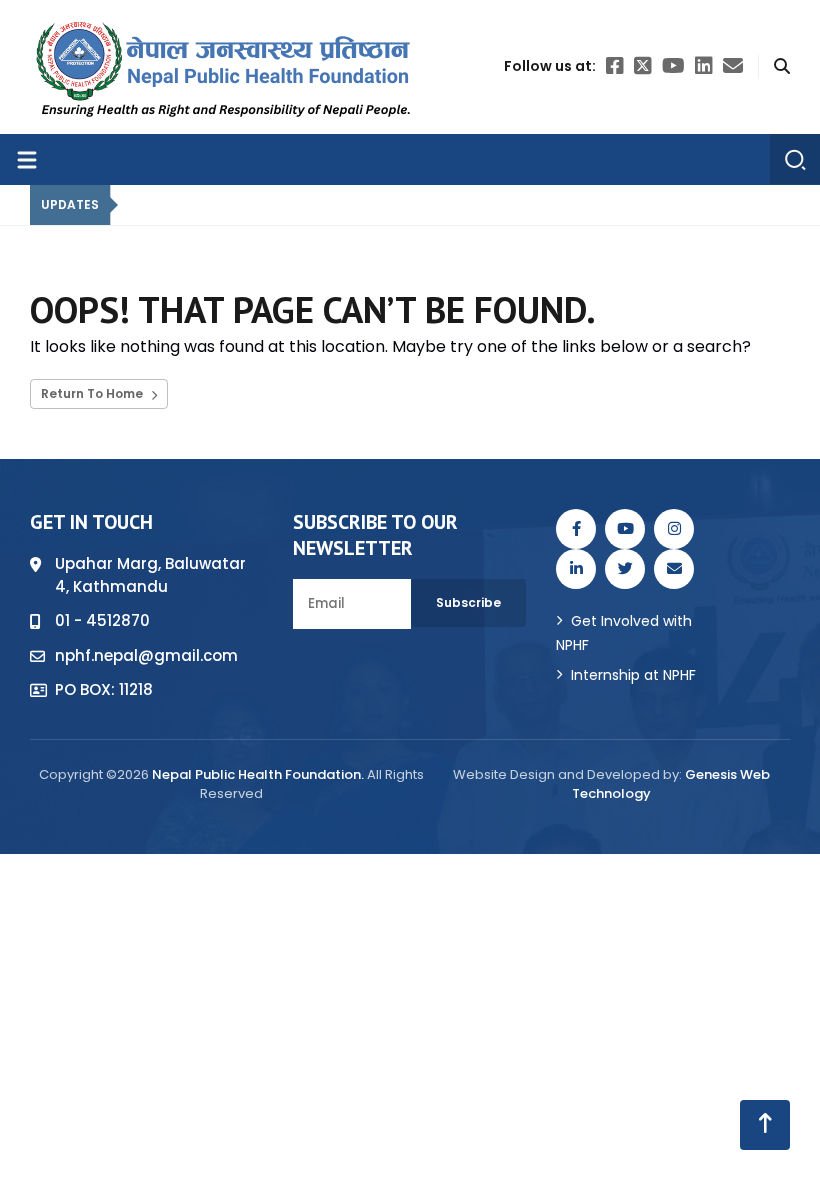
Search (173, 909)
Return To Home (93, 393)
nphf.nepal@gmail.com (146, 655)
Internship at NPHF (633, 675)
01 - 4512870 (102, 620)
